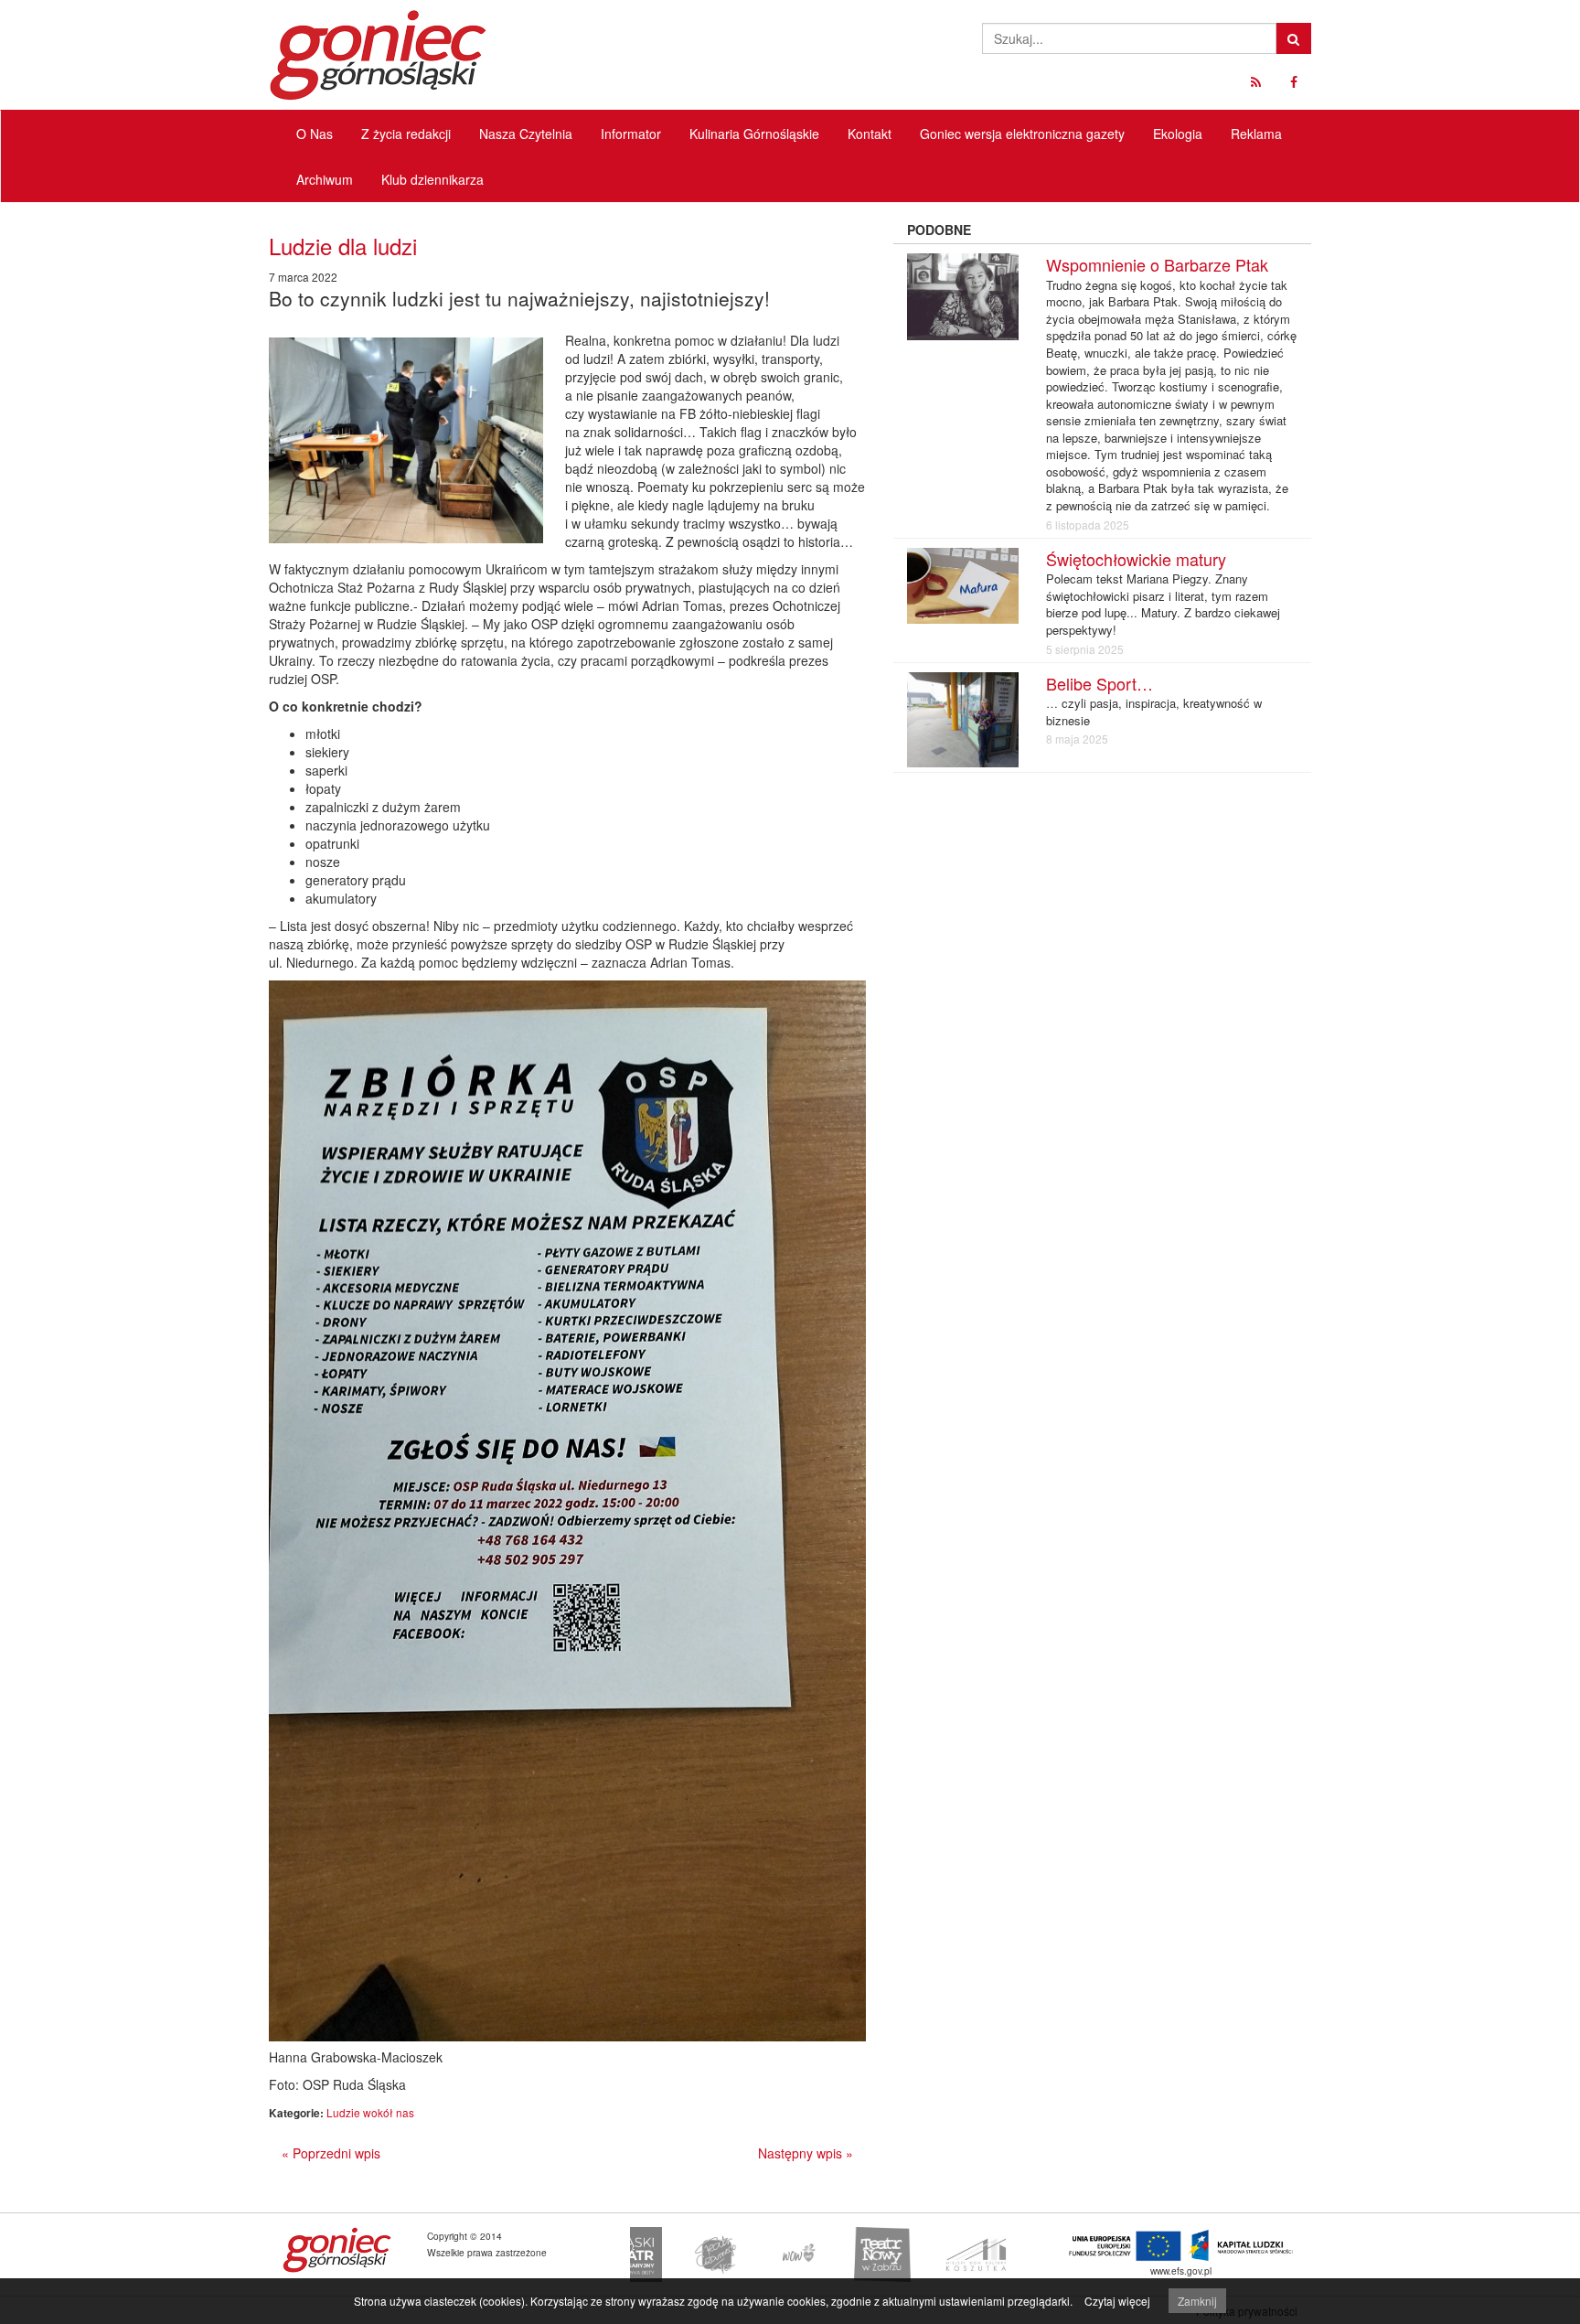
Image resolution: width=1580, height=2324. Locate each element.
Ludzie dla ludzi (343, 246)
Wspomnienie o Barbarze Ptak (1157, 264)
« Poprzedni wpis (331, 2153)
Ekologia (1178, 134)
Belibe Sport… (1100, 683)
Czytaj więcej (1117, 2301)
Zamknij (1197, 2301)
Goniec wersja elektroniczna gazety (1022, 134)
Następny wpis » (806, 2153)
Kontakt (870, 134)
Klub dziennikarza (432, 179)
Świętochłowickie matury (1136, 559)
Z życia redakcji (406, 134)
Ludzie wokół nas (370, 2112)
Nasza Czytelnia (526, 134)
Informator (631, 134)
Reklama (1256, 134)
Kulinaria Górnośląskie (754, 134)
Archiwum (325, 179)
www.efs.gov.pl (1181, 2270)
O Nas (315, 134)
